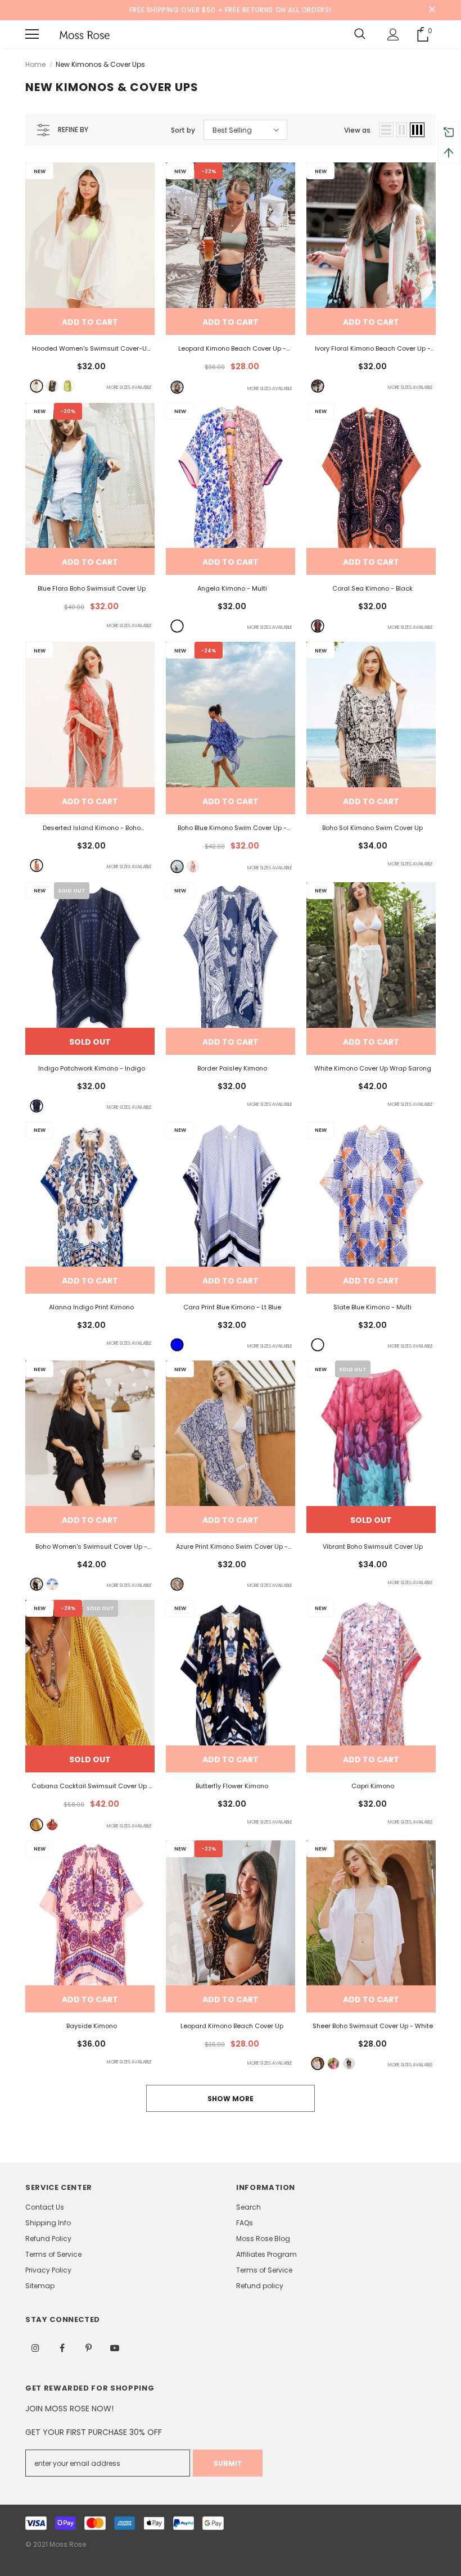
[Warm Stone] (52, 1825)
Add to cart (90, 322)
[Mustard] (37, 1825)
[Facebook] (62, 2347)
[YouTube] (115, 2347)
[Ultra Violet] (193, 867)
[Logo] (84, 34)
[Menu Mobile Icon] (32, 34)
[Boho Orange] (37, 865)
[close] (432, 10)
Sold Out (90, 1042)
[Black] (52, 386)
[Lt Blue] (177, 1345)
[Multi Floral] (318, 386)
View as (357, 130)
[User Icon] (393, 35)
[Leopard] (177, 387)
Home (35, 64)
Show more (231, 2099)
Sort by (183, 130)
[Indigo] (37, 1106)
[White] (37, 386)
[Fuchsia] (333, 2063)
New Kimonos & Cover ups (100, 64)
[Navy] (177, 867)
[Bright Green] (68, 386)
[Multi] (177, 626)
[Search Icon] (360, 34)
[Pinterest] (88, 2347)
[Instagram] (35, 2347)
